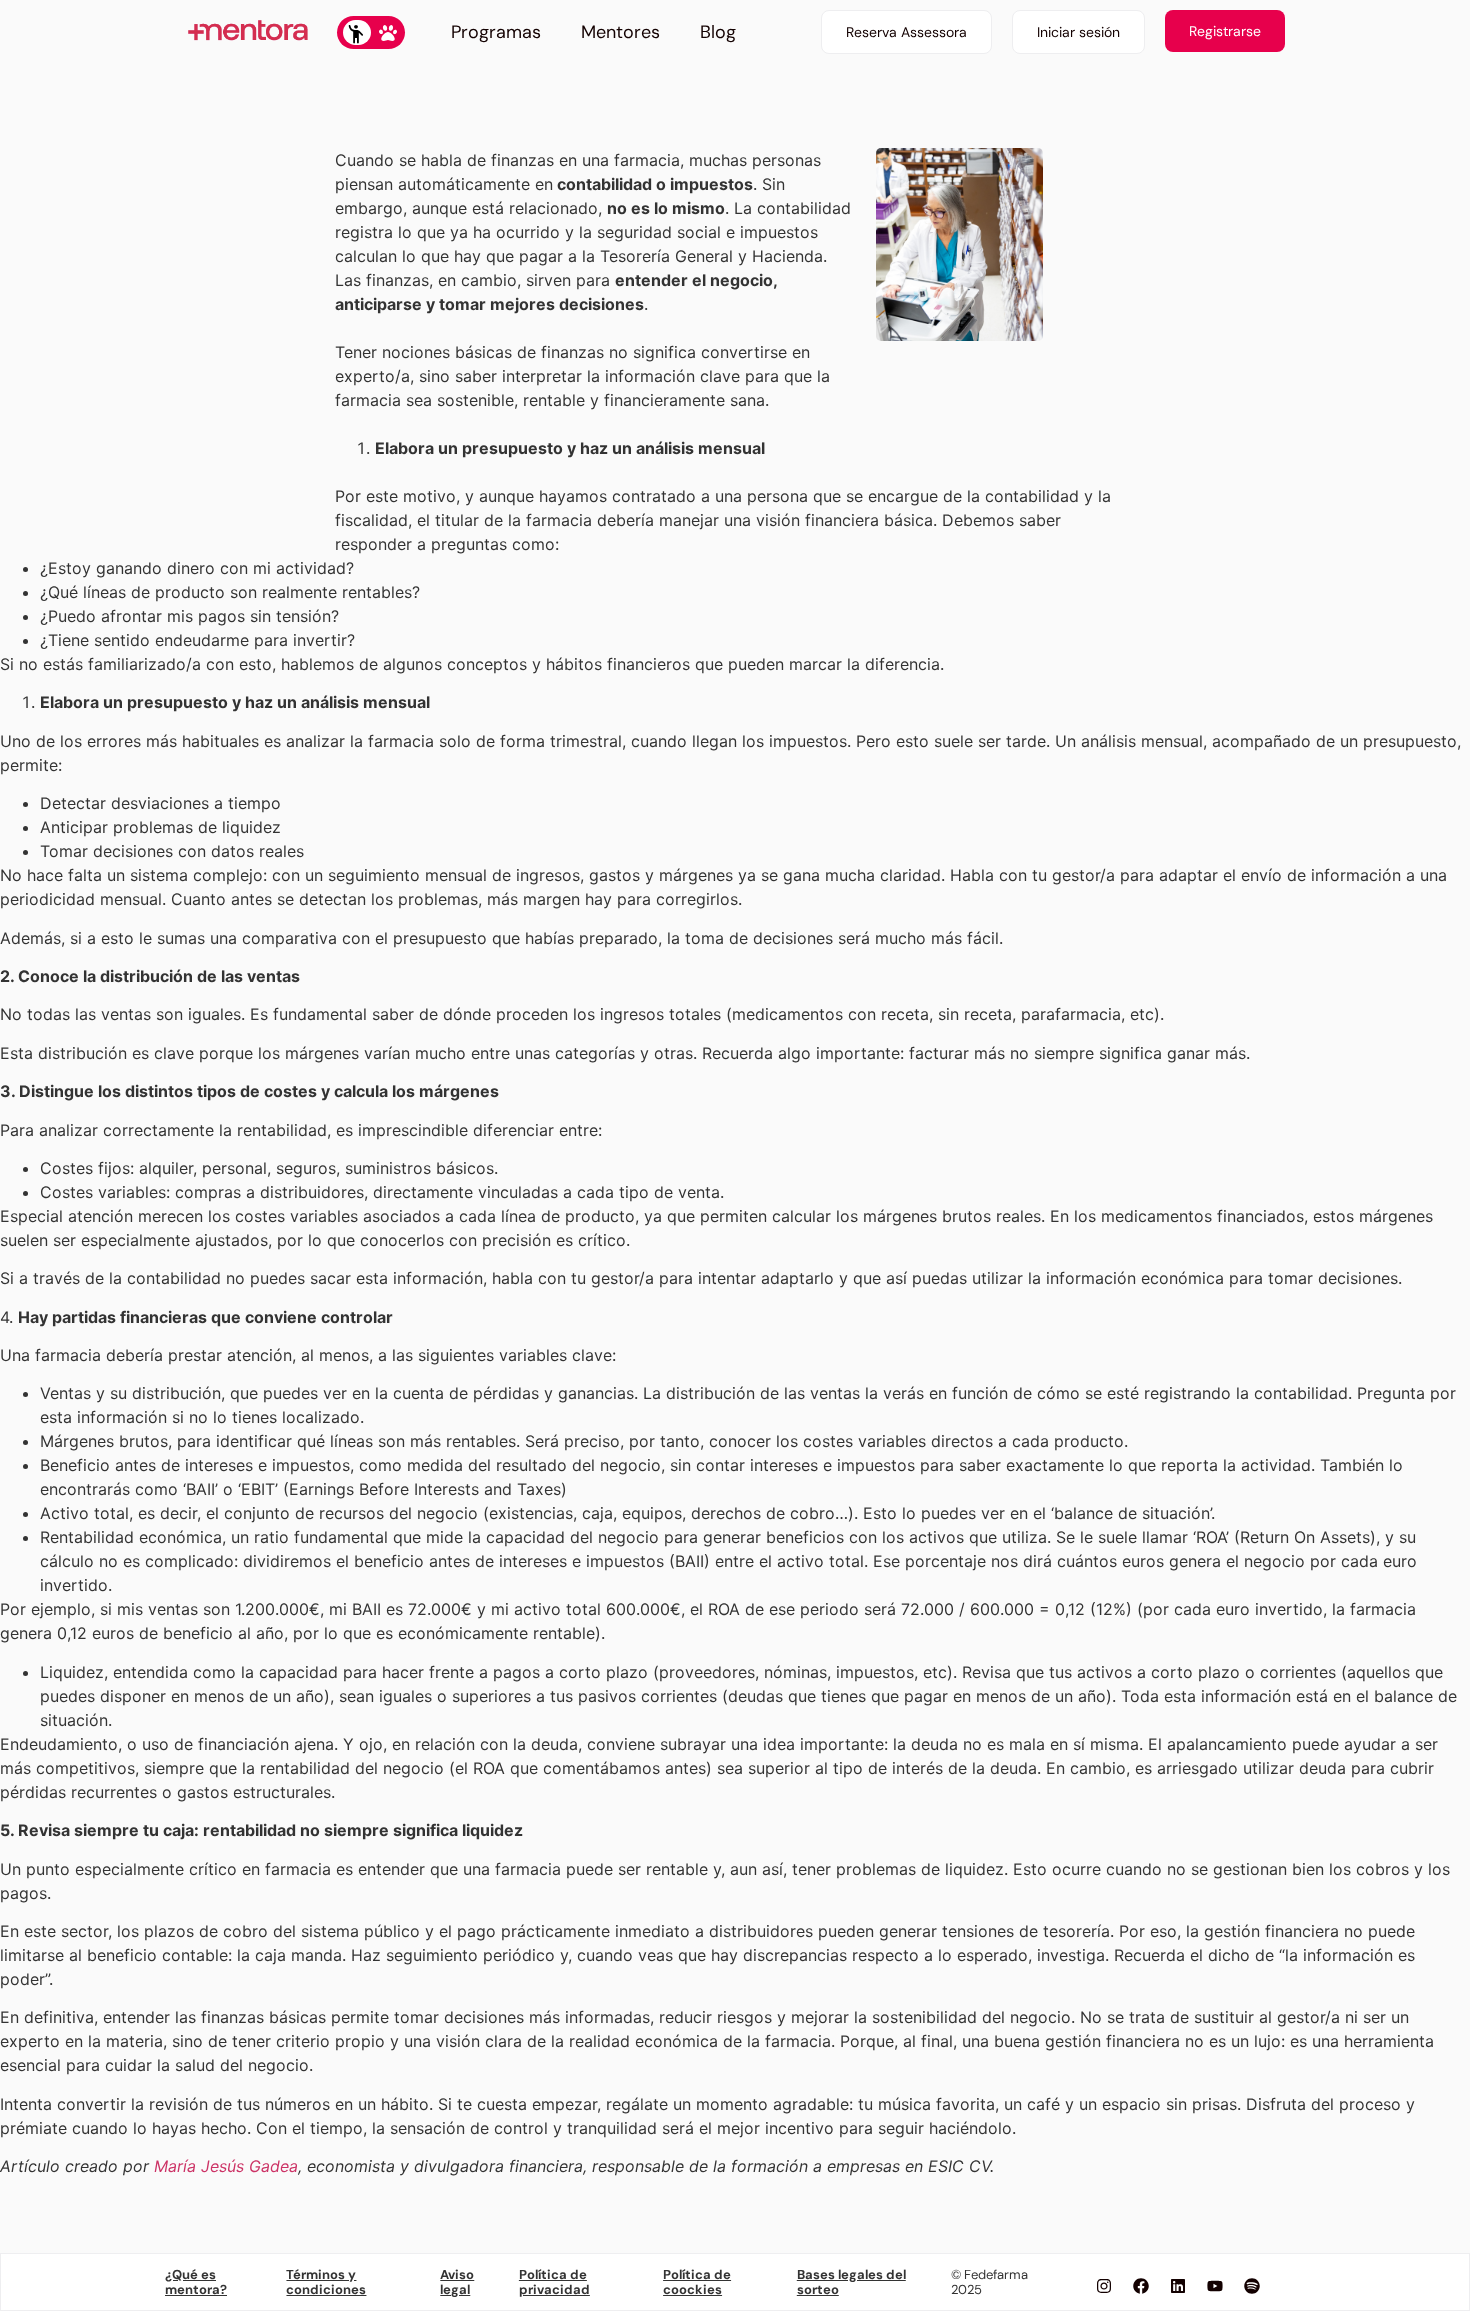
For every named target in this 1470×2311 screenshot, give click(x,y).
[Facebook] (1141, 2286)
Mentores (620, 32)
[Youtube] (1215, 2286)
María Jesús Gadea (226, 2166)
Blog (718, 32)
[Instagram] (1104, 2286)
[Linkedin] (1178, 2286)
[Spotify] (1252, 2286)
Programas (496, 32)
